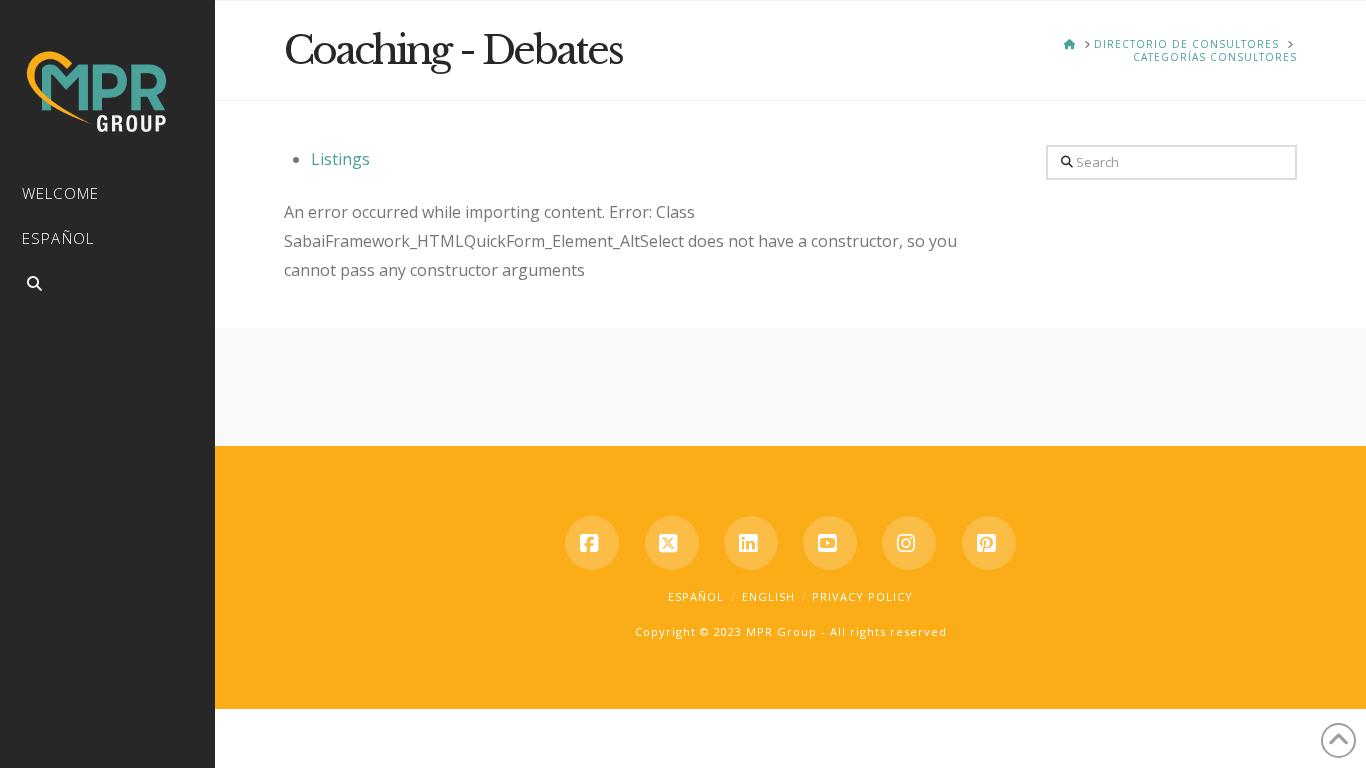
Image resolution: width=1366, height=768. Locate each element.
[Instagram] (909, 543)
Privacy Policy (862, 596)
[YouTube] (830, 543)
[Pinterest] (989, 543)
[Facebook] (592, 543)
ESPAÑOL (696, 596)
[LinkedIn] (751, 543)
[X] (672, 543)
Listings (340, 159)
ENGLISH (768, 596)
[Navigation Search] (107, 286)
